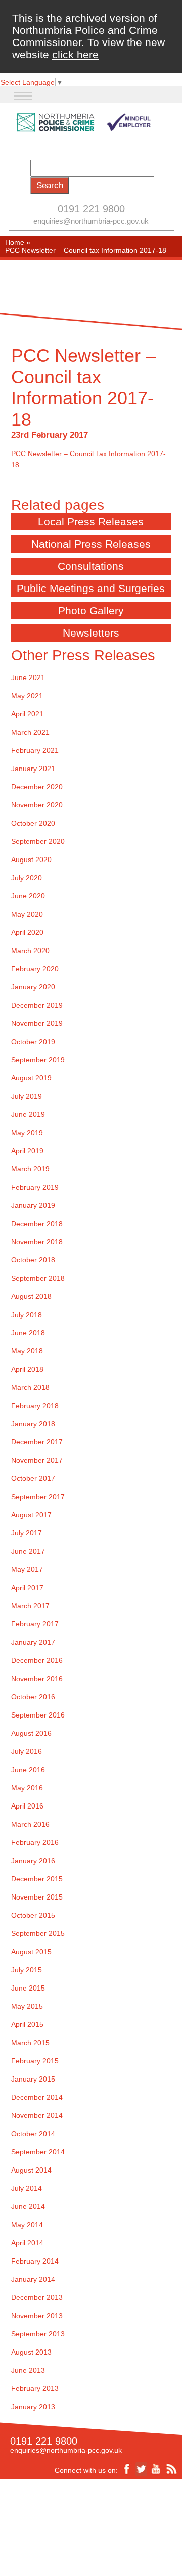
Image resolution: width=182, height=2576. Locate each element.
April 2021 (27, 714)
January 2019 (33, 1205)
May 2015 (27, 2006)
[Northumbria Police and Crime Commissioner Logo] (83, 123)
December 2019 (37, 1005)
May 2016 (27, 1788)
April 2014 (27, 2243)
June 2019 (28, 1114)
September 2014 (38, 2152)
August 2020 (31, 860)
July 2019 (27, 1096)
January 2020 (33, 987)
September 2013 (38, 2334)
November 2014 (37, 2115)
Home (15, 242)
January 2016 (33, 1861)
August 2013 (31, 2352)
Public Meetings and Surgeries (91, 588)
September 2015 (38, 1933)
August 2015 (31, 1952)
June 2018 (28, 1333)
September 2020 (38, 841)
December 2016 (37, 1660)
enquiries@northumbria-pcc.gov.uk (91, 221)
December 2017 (37, 1442)
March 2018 (30, 1387)
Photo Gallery (91, 611)
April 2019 (27, 1151)
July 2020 (27, 878)
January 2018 (33, 1424)
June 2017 (28, 1551)
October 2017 (33, 1478)
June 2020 (28, 896)
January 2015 (33, 2079)
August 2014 (31, 2170)
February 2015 (35, 2061)
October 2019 (33, 1042)
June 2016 (28, 1770)
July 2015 (27, 1970)
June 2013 (28, 2370)
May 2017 (27, 1569)
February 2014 (35, 2261)
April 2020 (27, 932)
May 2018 (27, 1351)
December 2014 (37, 2097)
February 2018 (35, 1406)
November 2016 (37, 1679)
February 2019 (35, 1187)
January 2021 (33, 769)
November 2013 (37, 2316)
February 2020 (35, 969)
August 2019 (31, 1078)
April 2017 (27, 1588)
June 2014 (28, 2206)
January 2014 (33, 2279)
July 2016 (27, 1751)
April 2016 (27, 1806)
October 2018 (33, 1260)
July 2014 (27, 2188)
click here (75, 54)
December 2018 (37, 1224)
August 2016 (31, 1733)
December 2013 (37, 2297)
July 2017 (27, 1533)
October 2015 (33, 1915)
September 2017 (38, 1497)
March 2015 (30, 2043)
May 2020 (27, 914)
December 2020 (37, 787)
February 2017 (35, 1624)
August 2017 (31, 1515)
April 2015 (27, 2024)
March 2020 (30, 951)
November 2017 (37, 1460)
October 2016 (33, 1697)
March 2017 (30, 1606)
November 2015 (37, 1897)
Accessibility (57, 2522)
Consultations (91, 566)
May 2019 (27, 1133)
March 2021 (30, 732)
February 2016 (35, 1842)
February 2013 (35, 2388)
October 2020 (33, 823)
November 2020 (37, 805)
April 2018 (27, 1369)
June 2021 (28, 677)
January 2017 (33, 1642)
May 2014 (27, 2225)
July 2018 (27, 1315)
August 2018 (31, 1296)
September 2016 (38, 1715)
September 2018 (38, 1278)
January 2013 (33, 2407)
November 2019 (37, 1023)
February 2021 (35, 750)
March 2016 (30, 1824)
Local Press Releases (91, 522)
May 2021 (27, 696)
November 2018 (37, 1242)
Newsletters (91, 633)
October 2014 (33, 2134)
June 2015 (28, 1988)
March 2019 (30, 1169)
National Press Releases (91, 544)
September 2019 (38, 1060)
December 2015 (37, 1879)
